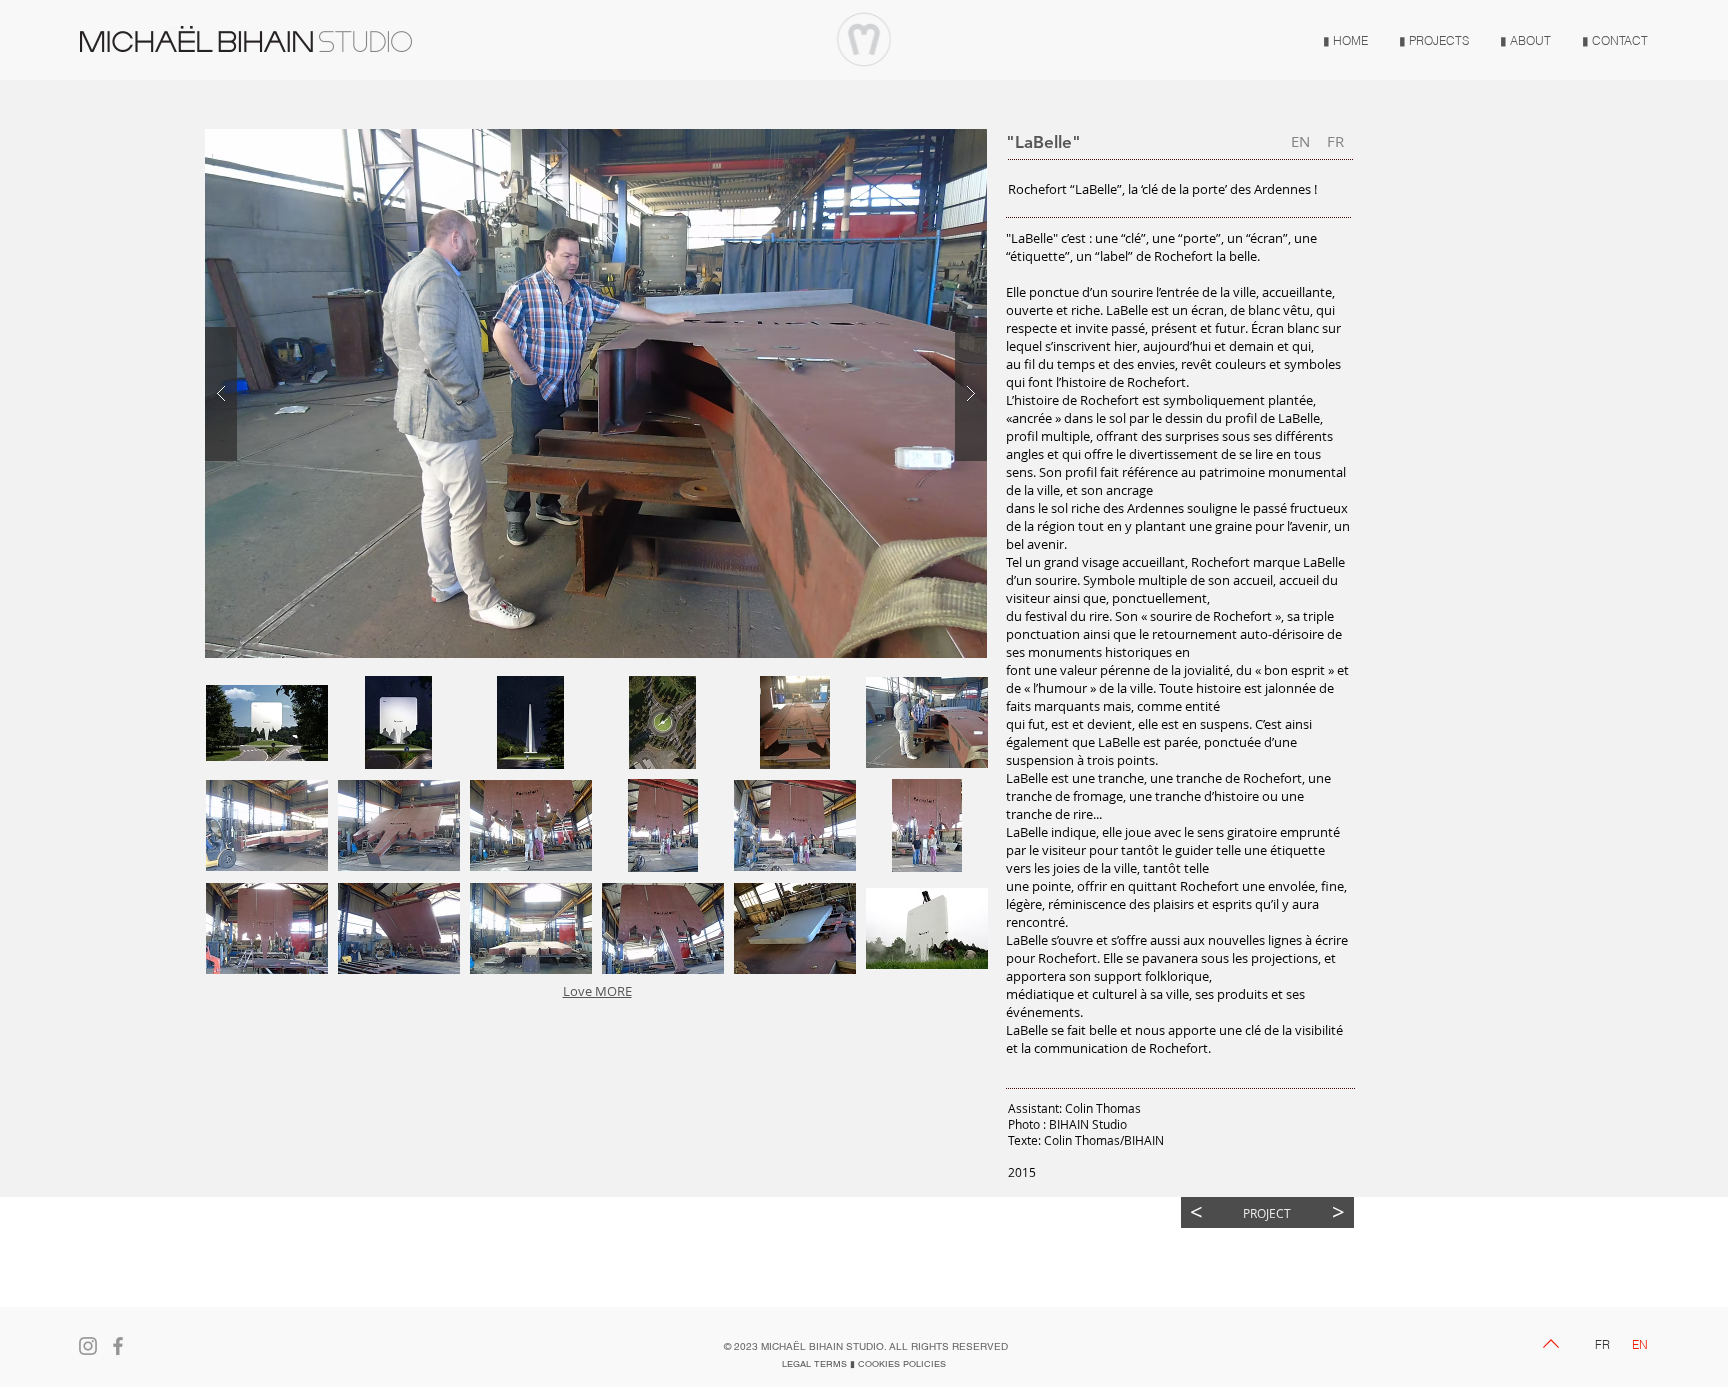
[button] (267, 722)
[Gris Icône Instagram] (88, 1346)
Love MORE (597, 991)
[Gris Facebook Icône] (118, 1346)
